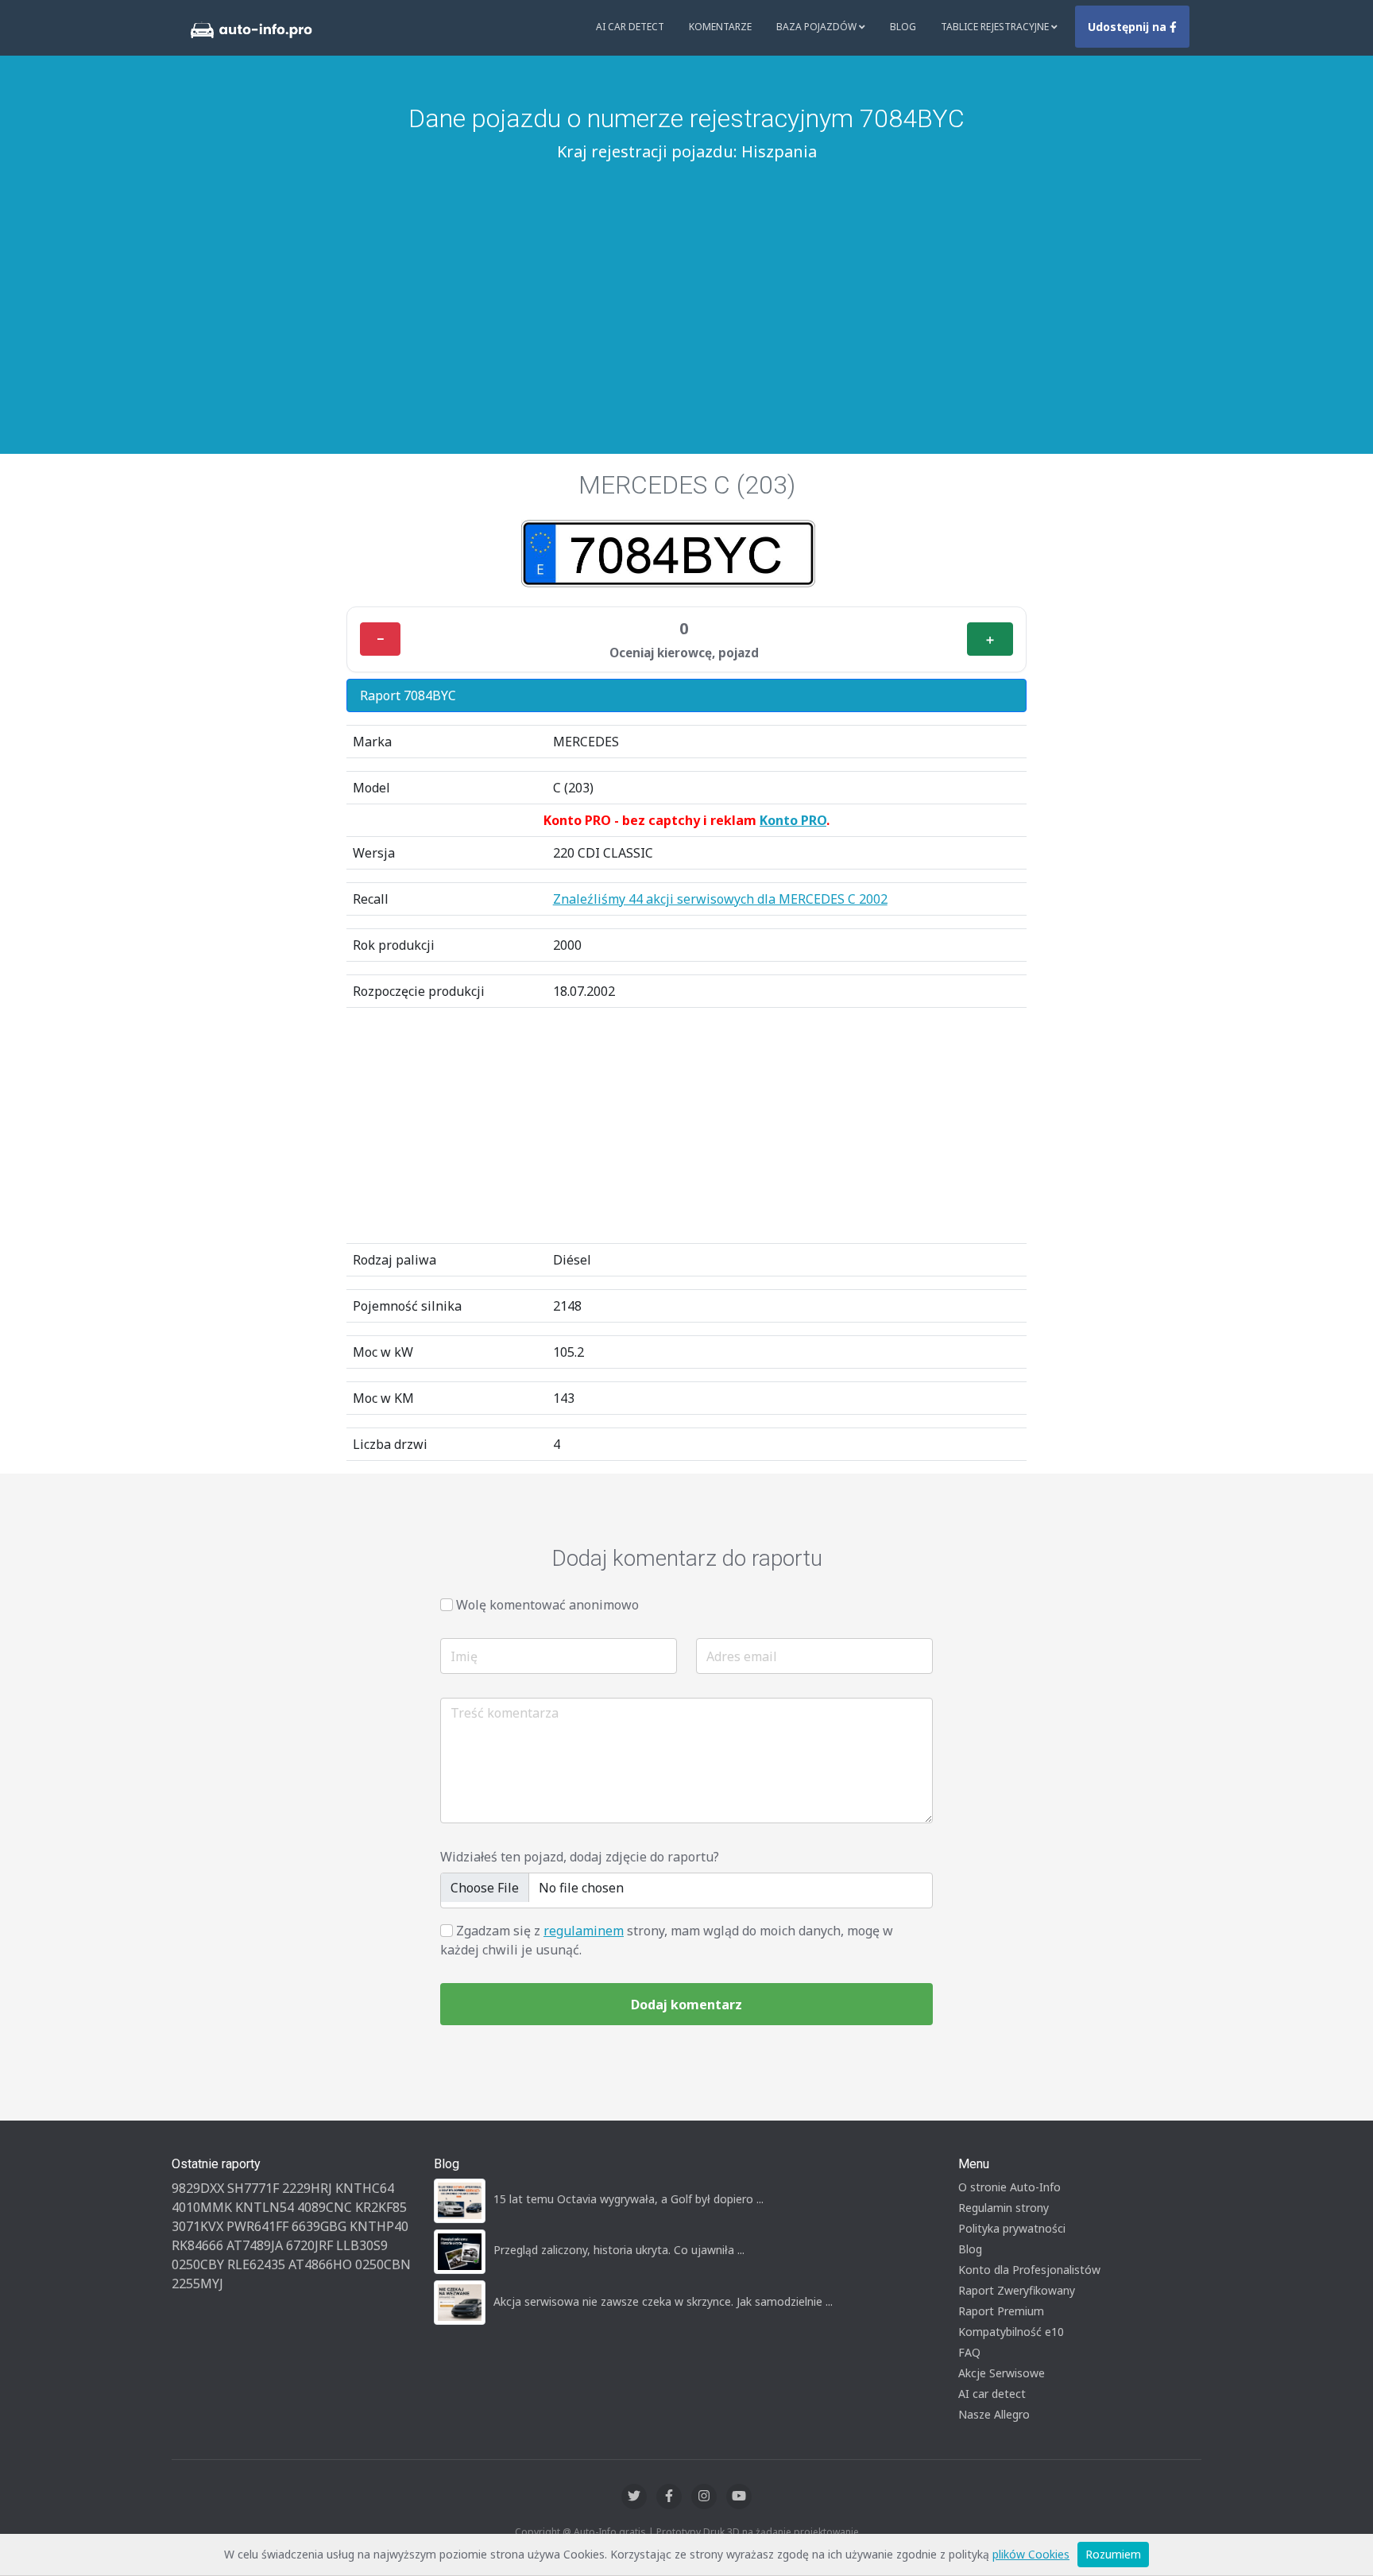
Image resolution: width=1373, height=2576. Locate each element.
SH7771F (253, 2188)
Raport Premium (1001, 2311)
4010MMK (202, 2207)
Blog (903, 27)
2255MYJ (197, 2284)
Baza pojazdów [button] (818, 27)
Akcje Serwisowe (1002, 2373)
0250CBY (198, 2264)
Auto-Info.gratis (610, 2532)
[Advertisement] (686, 287)
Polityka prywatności (1012, 2228)
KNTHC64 (365, 2188)
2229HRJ (307, 2188)
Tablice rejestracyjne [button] (996, 27)
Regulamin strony (1004, 2208)
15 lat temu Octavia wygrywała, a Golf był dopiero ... (628, 2199)
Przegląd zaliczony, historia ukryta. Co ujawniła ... (619, 2250)
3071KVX (197, 2226)
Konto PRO (793, 820)
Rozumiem (1113, 2554)
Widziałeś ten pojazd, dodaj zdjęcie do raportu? (580, 1857)
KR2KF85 (381, 2207)
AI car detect (992, 2394)
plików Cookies (1031, 2554)
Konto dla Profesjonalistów (1029, 2270)
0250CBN (383, 2264)
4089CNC (325, 2207)
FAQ (969, 2352)
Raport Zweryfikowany (1017, 2290)
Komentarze (720, 27)
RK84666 (197, 2245)
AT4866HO (320, 2264)
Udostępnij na (1129, 27)
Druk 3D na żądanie (747, 2532)
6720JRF (309, 2245)
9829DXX (198, 2188)
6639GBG (319, 2226)
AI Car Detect (630, 27)
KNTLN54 (265, 2207)
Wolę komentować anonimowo (547, 1605)
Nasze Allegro (994, 2414)
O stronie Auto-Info (1009, 2187)
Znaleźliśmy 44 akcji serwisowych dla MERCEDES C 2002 (720, 899)
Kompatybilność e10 (1011, 2332)
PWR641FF (257, 2226)
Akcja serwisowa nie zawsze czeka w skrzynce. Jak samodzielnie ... (663, 2301)
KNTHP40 (379, 2226)
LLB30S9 (362, 2245)
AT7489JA (255, 2245)
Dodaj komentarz (686, 2005)
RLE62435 (256, 2264)
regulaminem (584, 1931)
